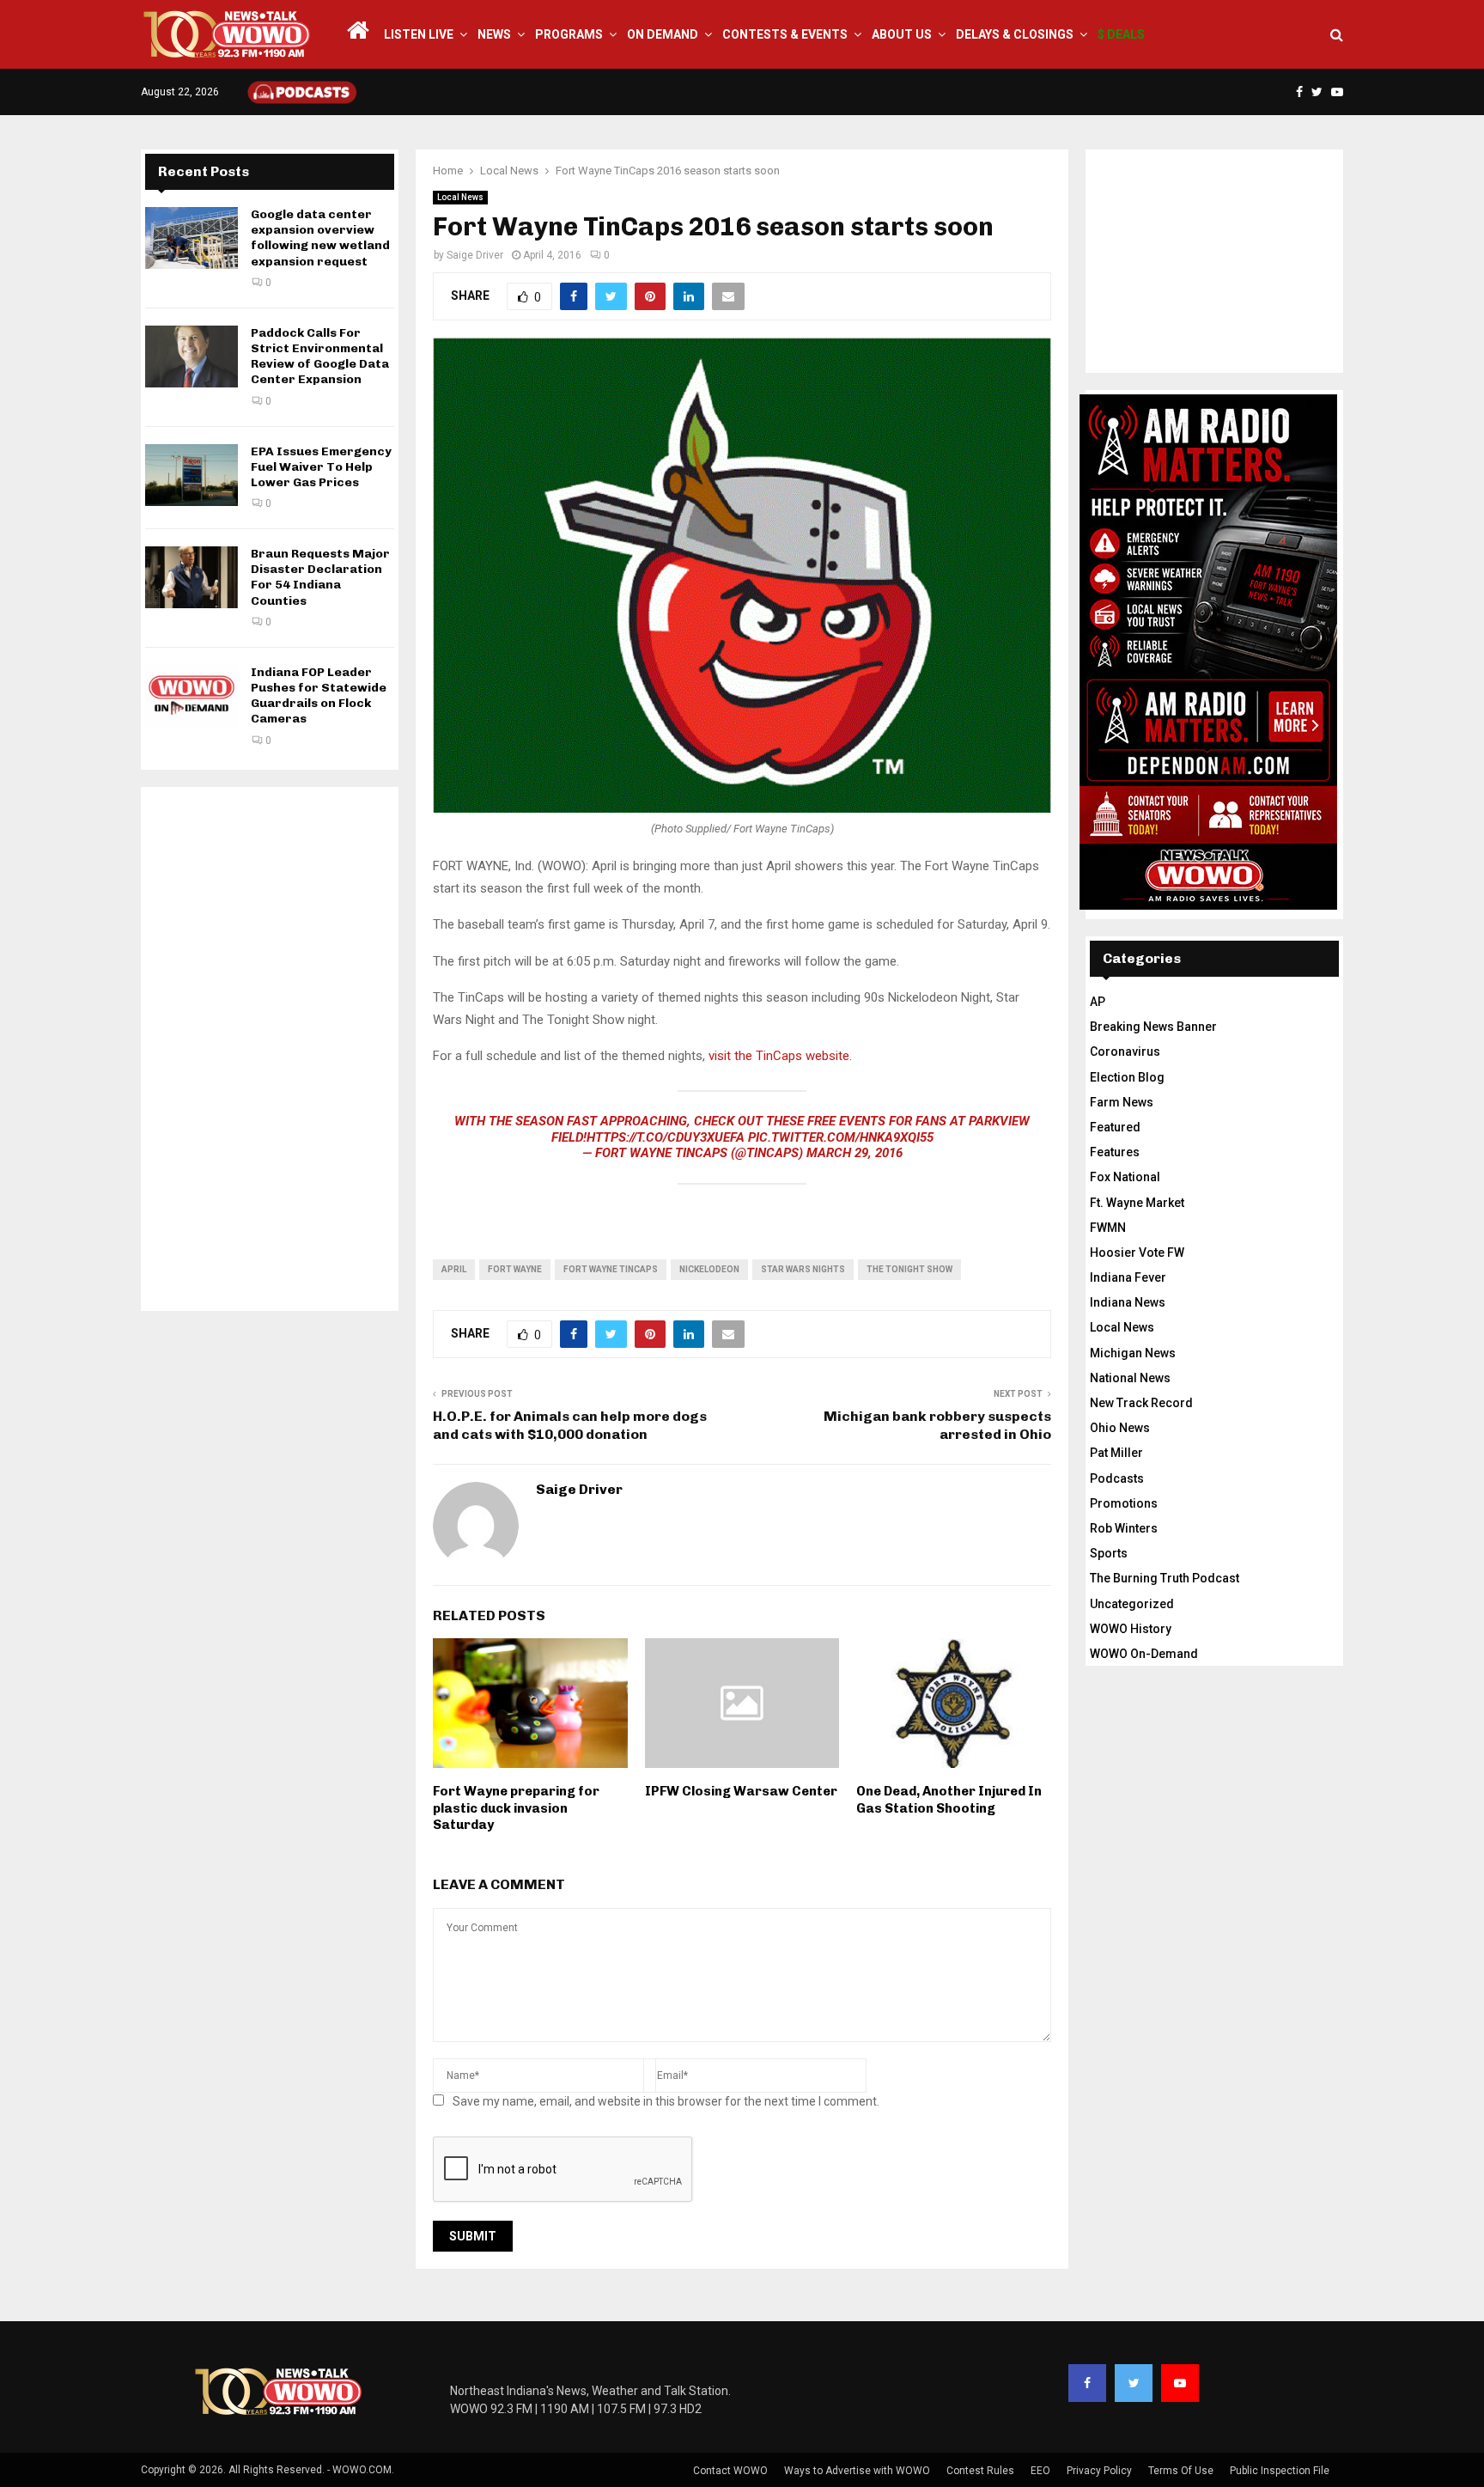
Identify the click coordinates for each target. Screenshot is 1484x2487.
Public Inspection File (1280, 2471)
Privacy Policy (1099, 2471)
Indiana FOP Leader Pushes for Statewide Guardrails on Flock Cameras (319, 696)
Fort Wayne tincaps (611, 1269)
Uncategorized (1132, 1604)
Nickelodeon (709, 1269)
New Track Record (1141, 1403)
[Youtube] (1180, 2383)
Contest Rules (980, 2471)
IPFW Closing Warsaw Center (741, 1791)
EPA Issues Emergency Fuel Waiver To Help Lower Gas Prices (321, 467)
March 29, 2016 (855, 1153)
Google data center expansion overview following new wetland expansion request (320, 238)
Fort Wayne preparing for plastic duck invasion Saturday (516, 1808)
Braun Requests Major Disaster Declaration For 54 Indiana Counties (320, 577)
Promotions (1124, 1503)
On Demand (663, 34)
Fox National (1125, 1177)
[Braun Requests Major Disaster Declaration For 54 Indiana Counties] (192, 577)
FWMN (1108, 1228)
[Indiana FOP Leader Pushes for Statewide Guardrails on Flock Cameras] (192, 696)
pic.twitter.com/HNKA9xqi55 (841, 1137)
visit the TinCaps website (779, 1056)
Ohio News (1120, 1428)
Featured (1115, 1127)
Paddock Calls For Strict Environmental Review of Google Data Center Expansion (320, 357)
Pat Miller (1116, 1453)
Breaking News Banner (1153, 1027)
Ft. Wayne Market (1137, 1203)
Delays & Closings (1015, 34)
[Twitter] (1134, 2383)
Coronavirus (1125, 1051)
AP (1098, 1002)
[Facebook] (1087, 2383)
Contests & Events (785, 34)
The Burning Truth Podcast (1165, 1578)
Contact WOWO (730, 2471)
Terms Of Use (1181, 2471)
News (494, 34)
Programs (569, 34)
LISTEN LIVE (419, 34)
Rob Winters (1124, 1528)
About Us (902, 34)
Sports (1109, 1553)
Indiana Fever (1128, 1277)
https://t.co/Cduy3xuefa (666, 1137)
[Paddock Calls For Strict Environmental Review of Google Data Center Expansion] (192, 357)
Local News (460, 197)
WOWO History (1131, 1629)
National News (1130, 1378)
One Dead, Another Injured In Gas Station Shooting (949, 1800)
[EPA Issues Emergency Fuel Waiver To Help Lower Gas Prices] (192, 475)
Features (1115, 1152)
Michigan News (1133, 1353)
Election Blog (1127, 1077)
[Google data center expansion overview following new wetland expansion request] (192, 238)
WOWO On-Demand (1144, 1654)
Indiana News (1128, 1302)
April (454, 1269)
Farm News (1122, 1102)
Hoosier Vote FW (1137, 1253)
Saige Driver (475, 255)
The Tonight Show (909, 1269)
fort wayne (515, 1269)
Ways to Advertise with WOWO (857, 2471)
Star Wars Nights (803, 1269)
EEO (1040, 2471)
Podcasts (1117, 1478)
